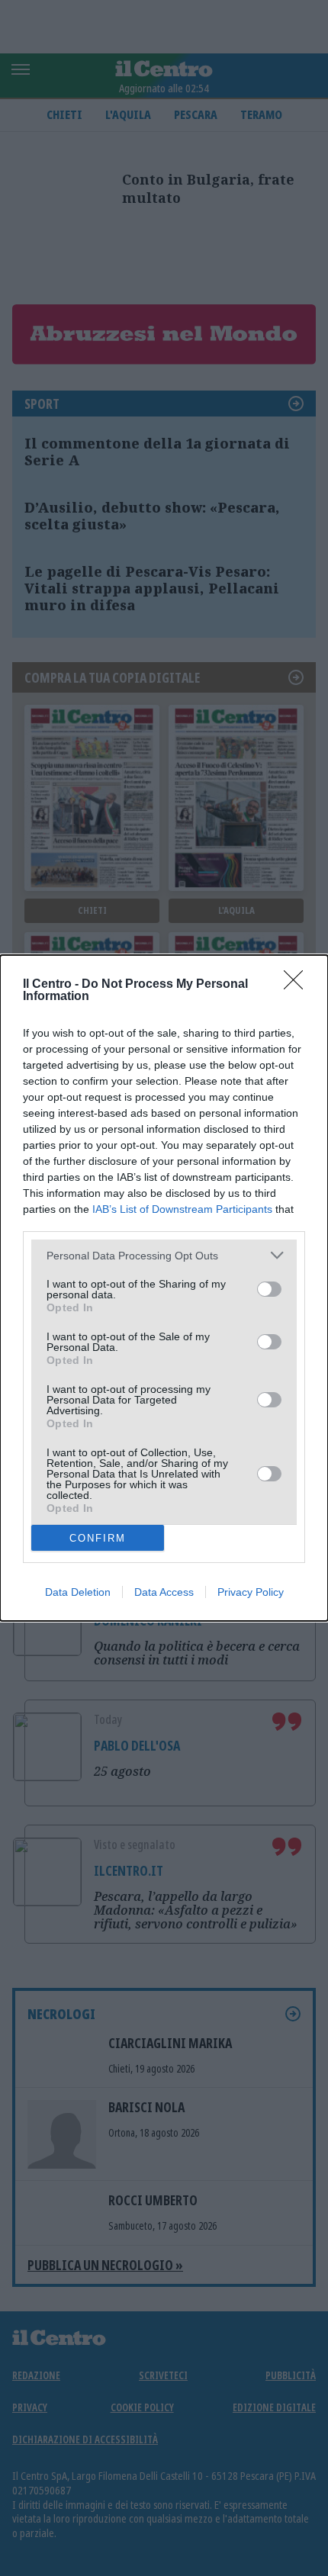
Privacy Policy (251, 1592)
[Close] (298, 985)
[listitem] (164, 1255)
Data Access (164, 1592)
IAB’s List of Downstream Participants (182, 1209)
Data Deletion (78, 1592)
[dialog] (164, 1288)
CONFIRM (98, 1538)
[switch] (269, 1289)
